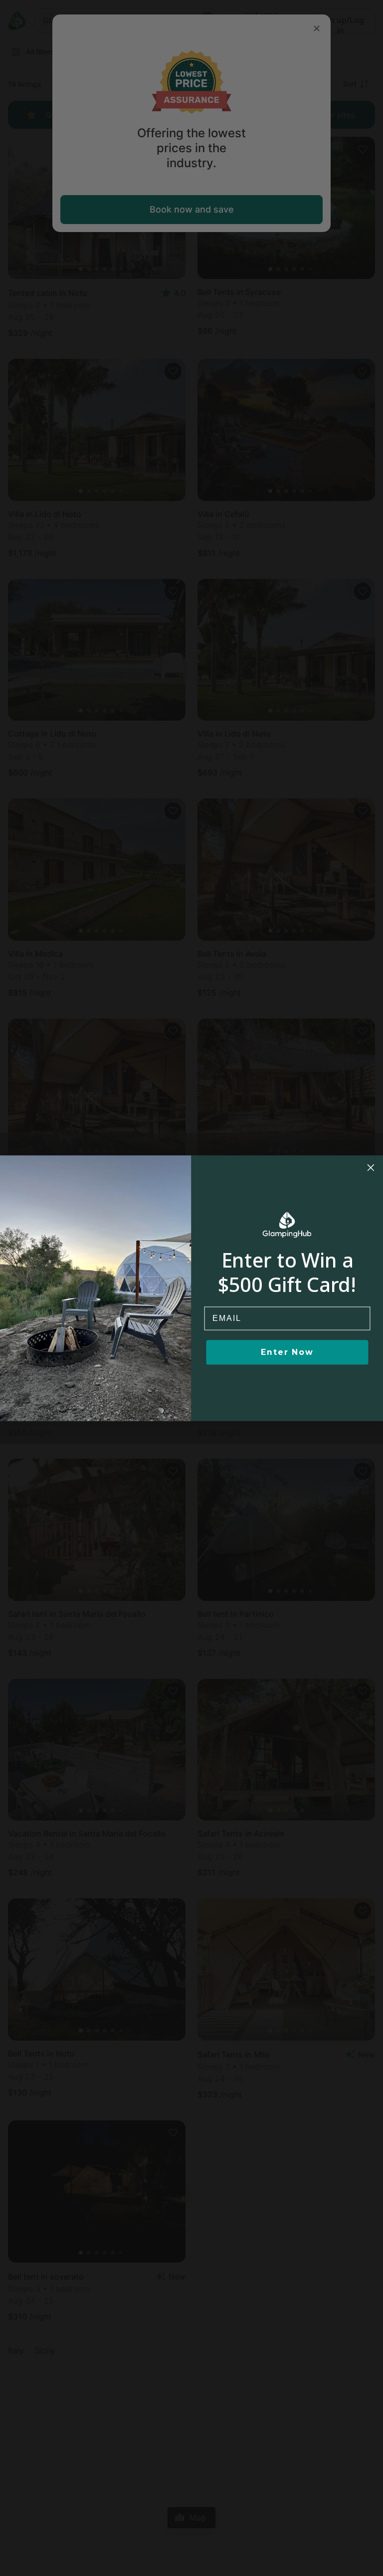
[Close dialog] (371, 1168)
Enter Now (287, 1352)
